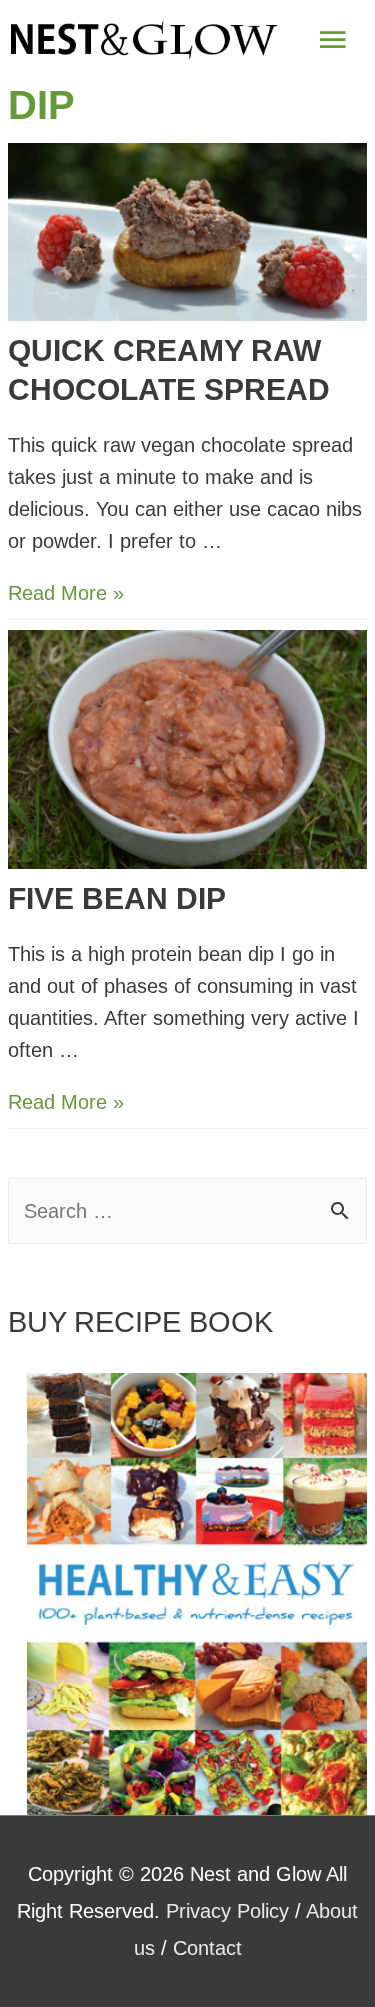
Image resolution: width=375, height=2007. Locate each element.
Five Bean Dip (117, 898)
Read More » (66, 593)
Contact (207, 1948)
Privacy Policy (227, 1911)
